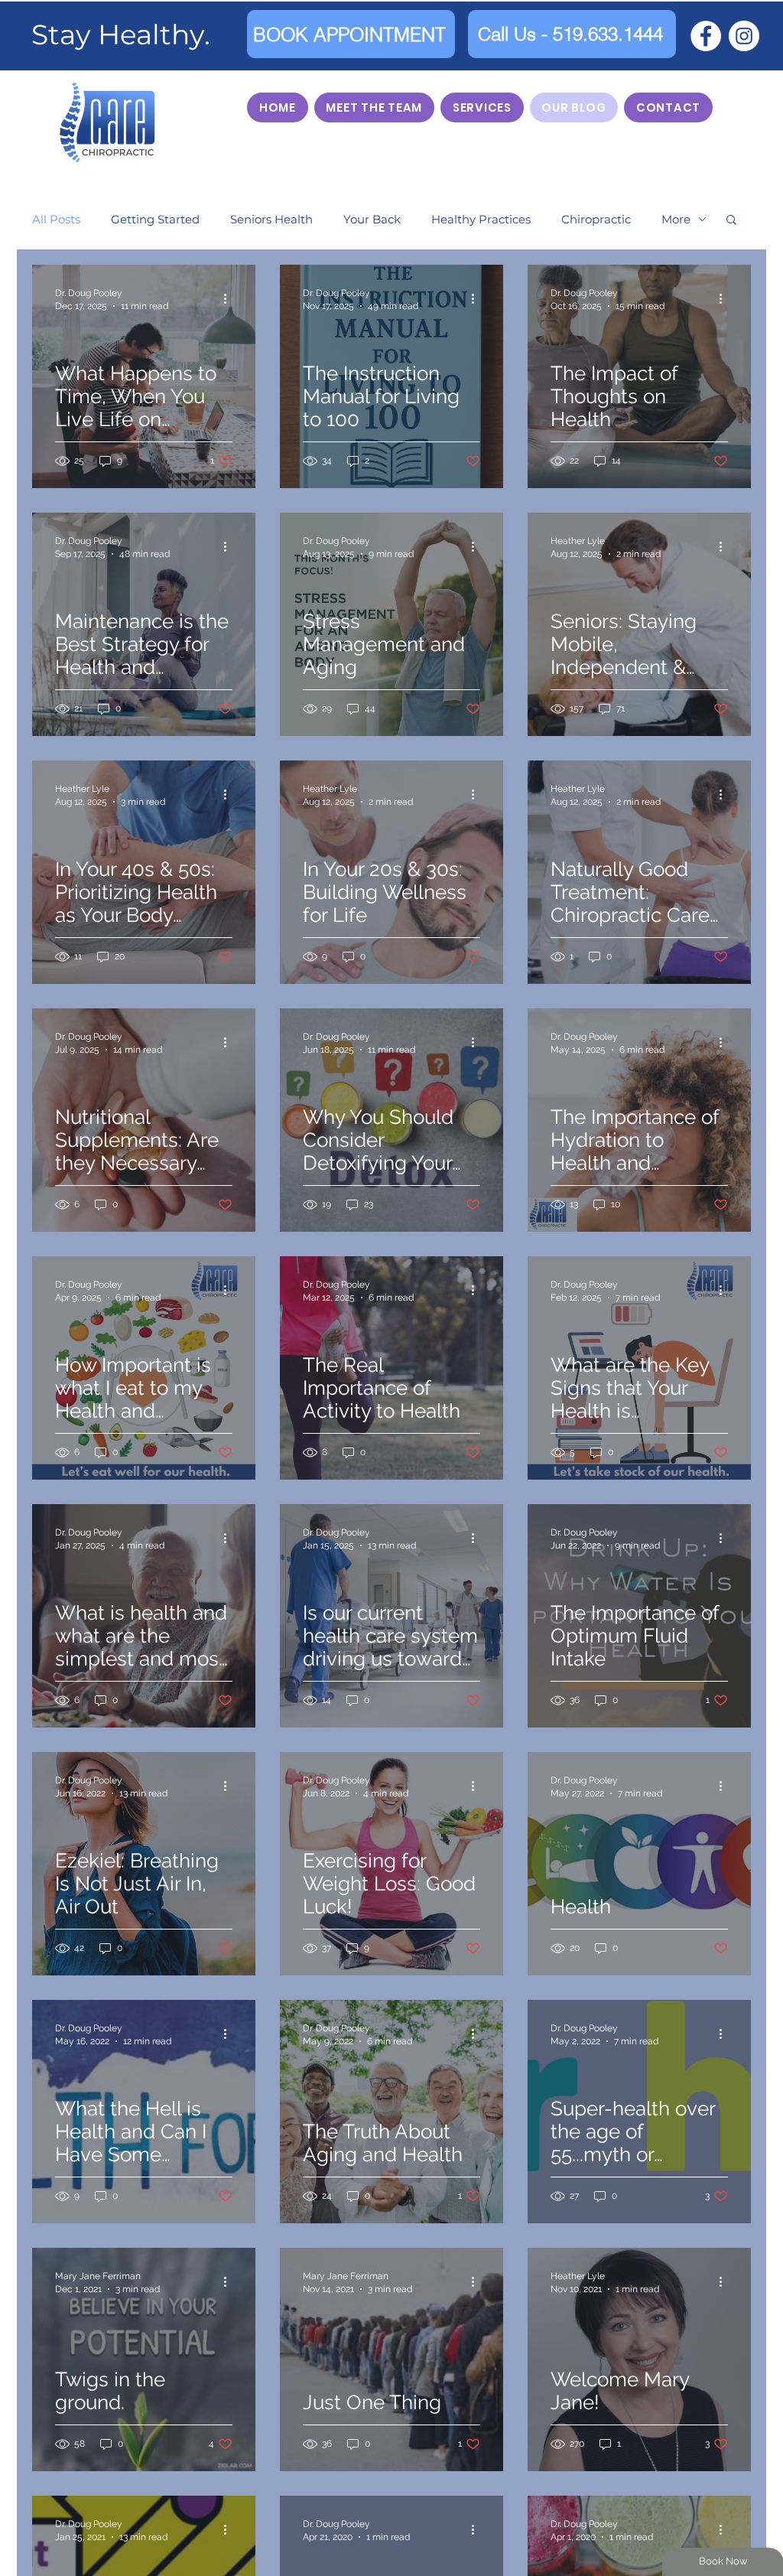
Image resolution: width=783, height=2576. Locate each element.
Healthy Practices (481, 219)
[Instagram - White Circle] (744, 36)
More (676, 219)
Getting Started (155, 219)
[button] (731, 221)
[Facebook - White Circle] (706, 36)
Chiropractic (596, 219)
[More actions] (230, 298)
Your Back (372, 219)
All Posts (56, 219)
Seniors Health (271, 219)
